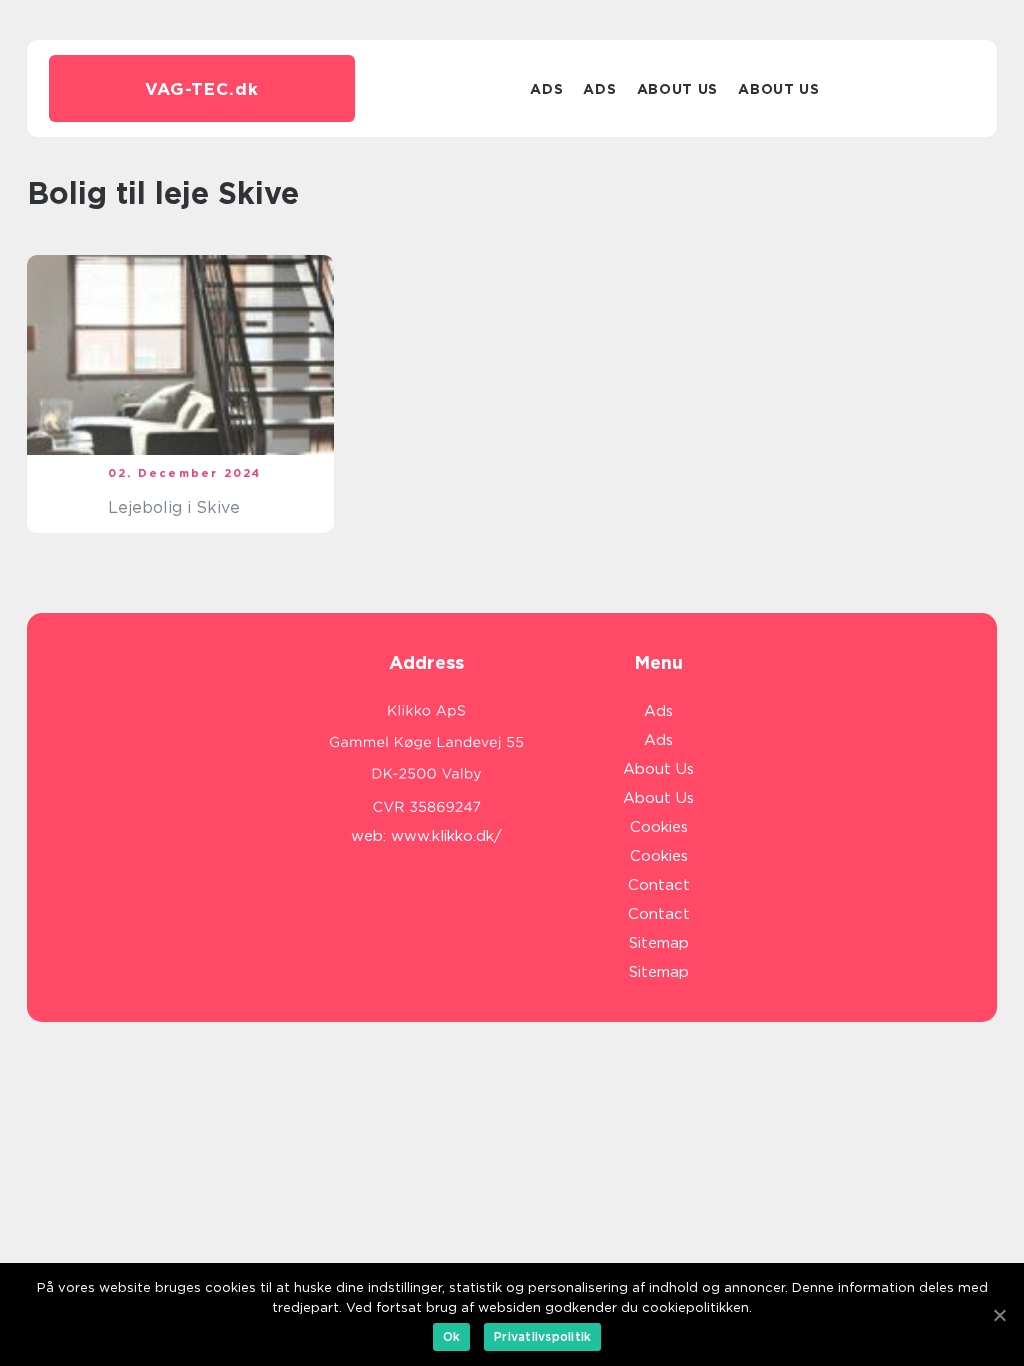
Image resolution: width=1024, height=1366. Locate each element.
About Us (678, 89)
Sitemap (659, 943)
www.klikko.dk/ (446, 836)
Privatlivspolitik (542, 1336)
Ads (546, 89)
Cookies (659, 827)
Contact (659, 885)
